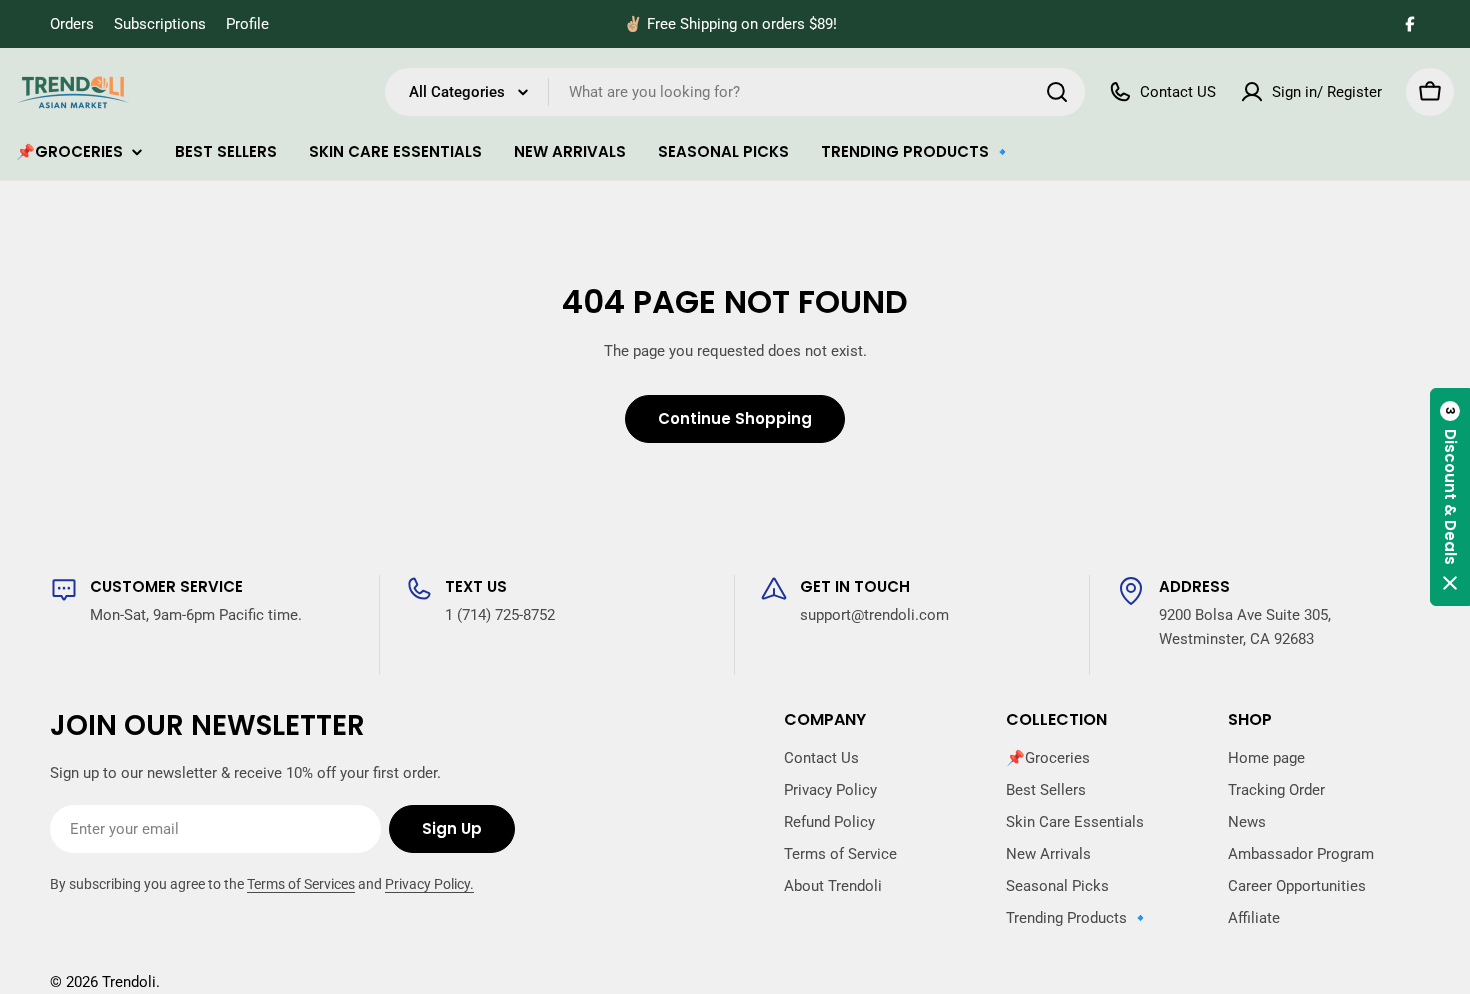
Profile (247, 24)
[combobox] (735, 92)
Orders (72, 24)
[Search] (1057, 92)
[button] (1450, 497)
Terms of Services (301, 884)
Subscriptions (160, 24)
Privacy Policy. (429, 884)
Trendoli (129, 982)
